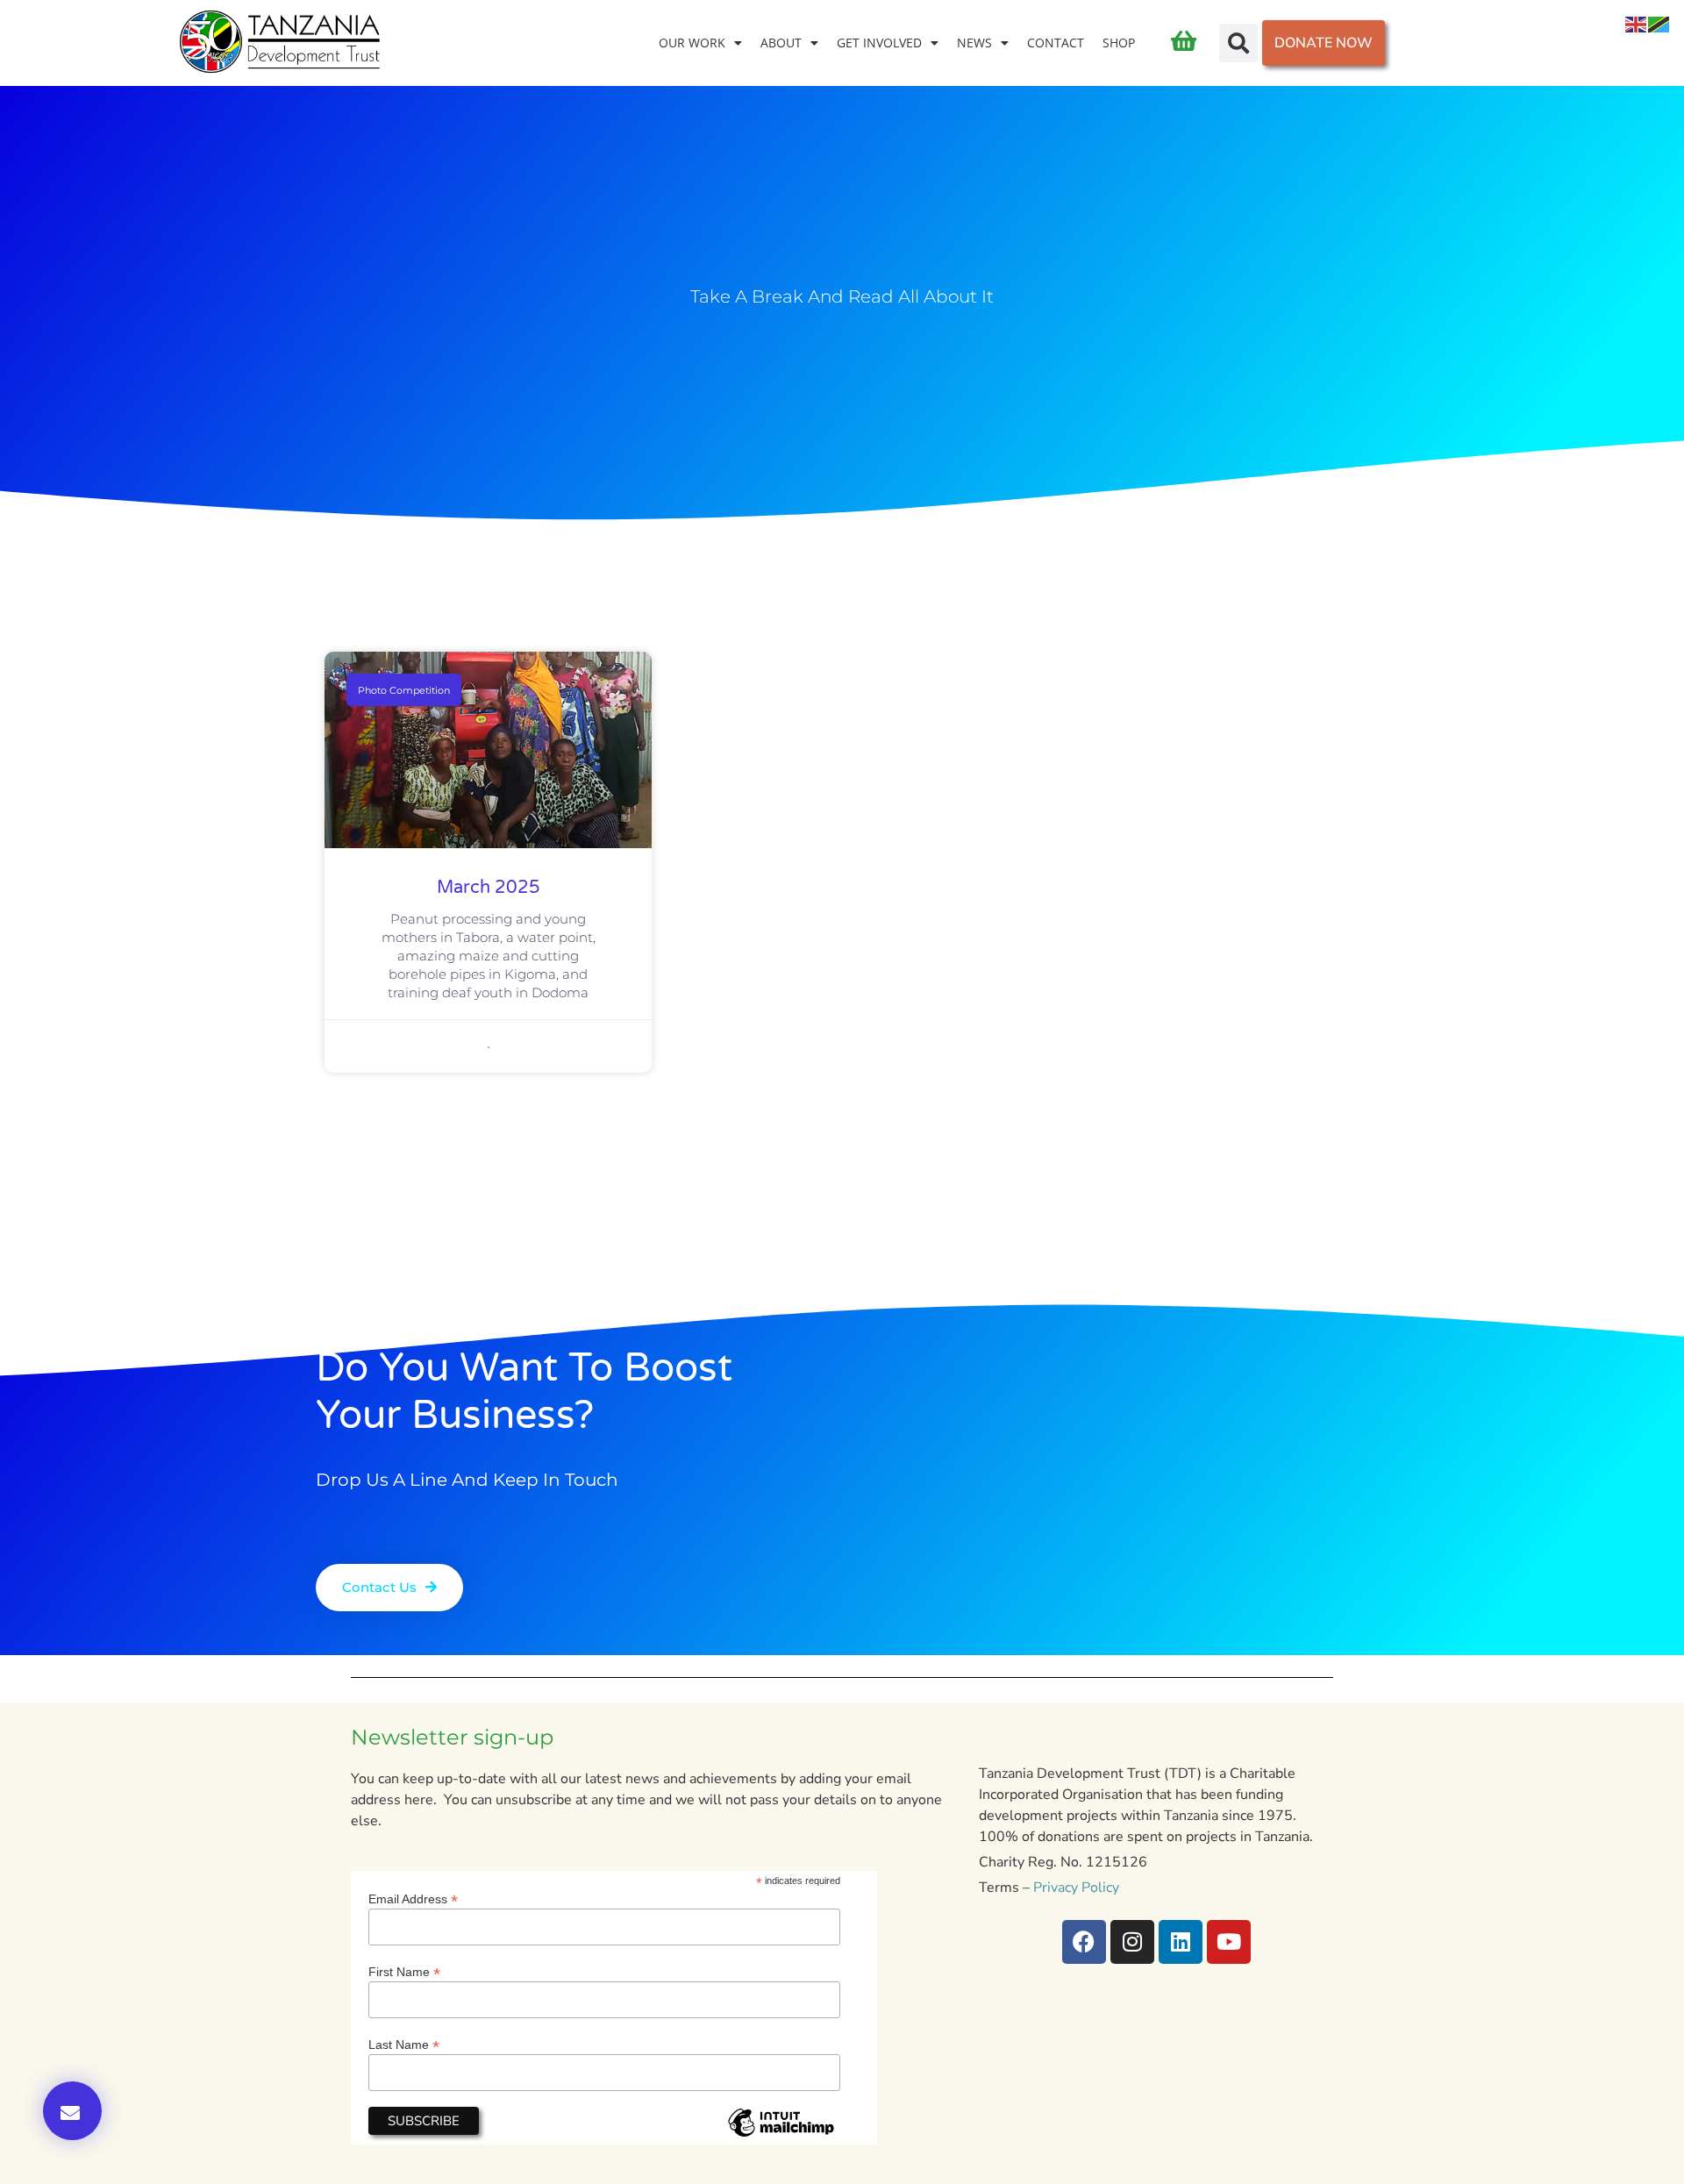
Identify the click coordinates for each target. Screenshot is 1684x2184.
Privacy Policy (1076, 1888)
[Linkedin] (1181, 1942)
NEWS (974, 43)
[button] (1238, 43)
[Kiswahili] (1659, 24)
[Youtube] (1229, 1942)
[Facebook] (1084, 1942)
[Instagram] (1132, 1942)
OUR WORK (692, 43)
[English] (1637, 24)
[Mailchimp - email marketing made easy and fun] (781, 2136)
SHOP (1119, 43)
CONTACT (1056, 43)
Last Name (404, 2044)
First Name (404, 1971)
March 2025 (489, 888)
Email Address (413, 1899)
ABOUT (781, 43)
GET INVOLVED (879, 43)
